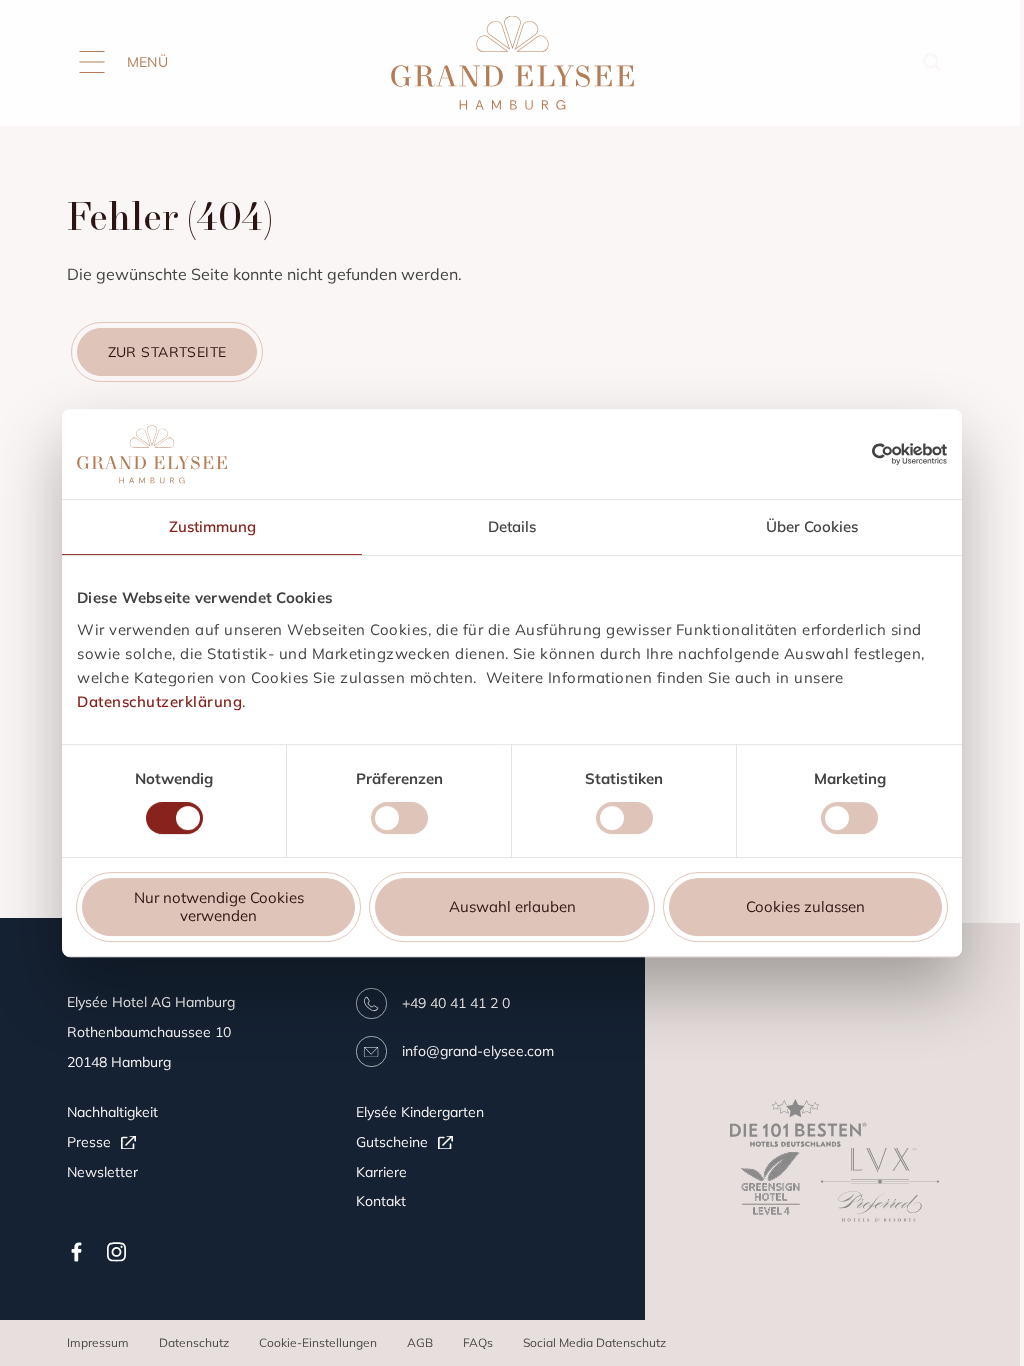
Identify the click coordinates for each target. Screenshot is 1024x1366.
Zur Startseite (167, 352)
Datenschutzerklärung (159, 701)
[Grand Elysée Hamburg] (512, 63)
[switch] (399, 821)
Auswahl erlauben (512, 906)
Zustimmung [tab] (212, 526)
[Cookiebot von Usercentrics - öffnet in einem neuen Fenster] (909, 454)
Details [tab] (512, 526)
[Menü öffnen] (92, 62)
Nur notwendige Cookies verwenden (219, 906)
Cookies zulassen (805, 906)
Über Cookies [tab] (812, 526)
